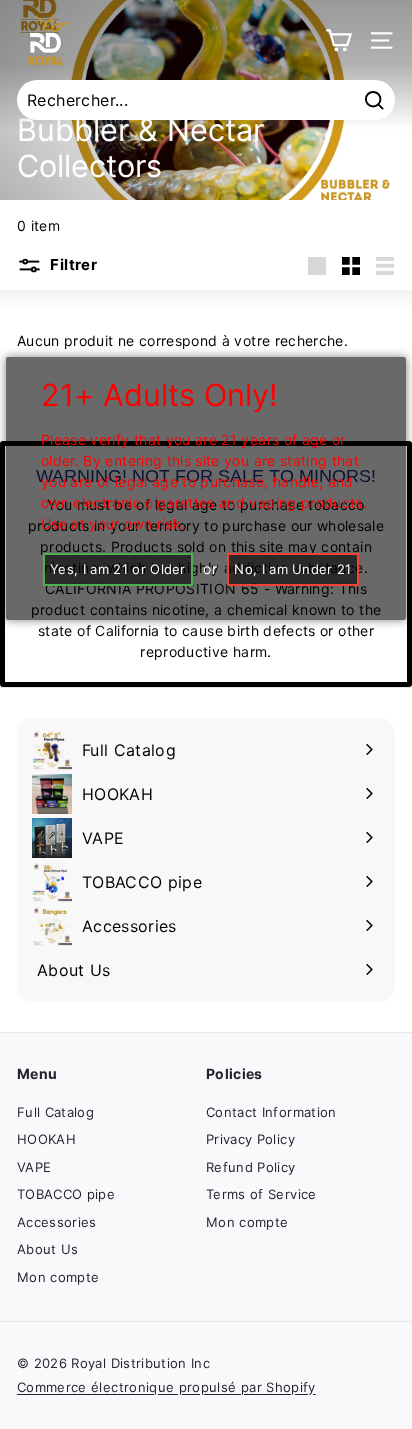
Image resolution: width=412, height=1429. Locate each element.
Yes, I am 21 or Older (118, 569)
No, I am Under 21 (293, 569)
